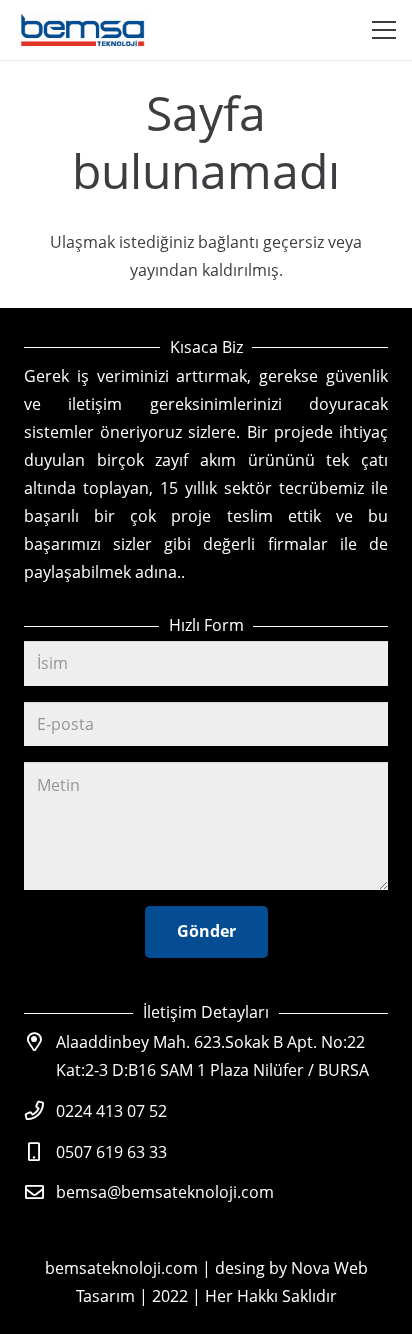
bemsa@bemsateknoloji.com (165, 1192)
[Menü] (384, 30)
